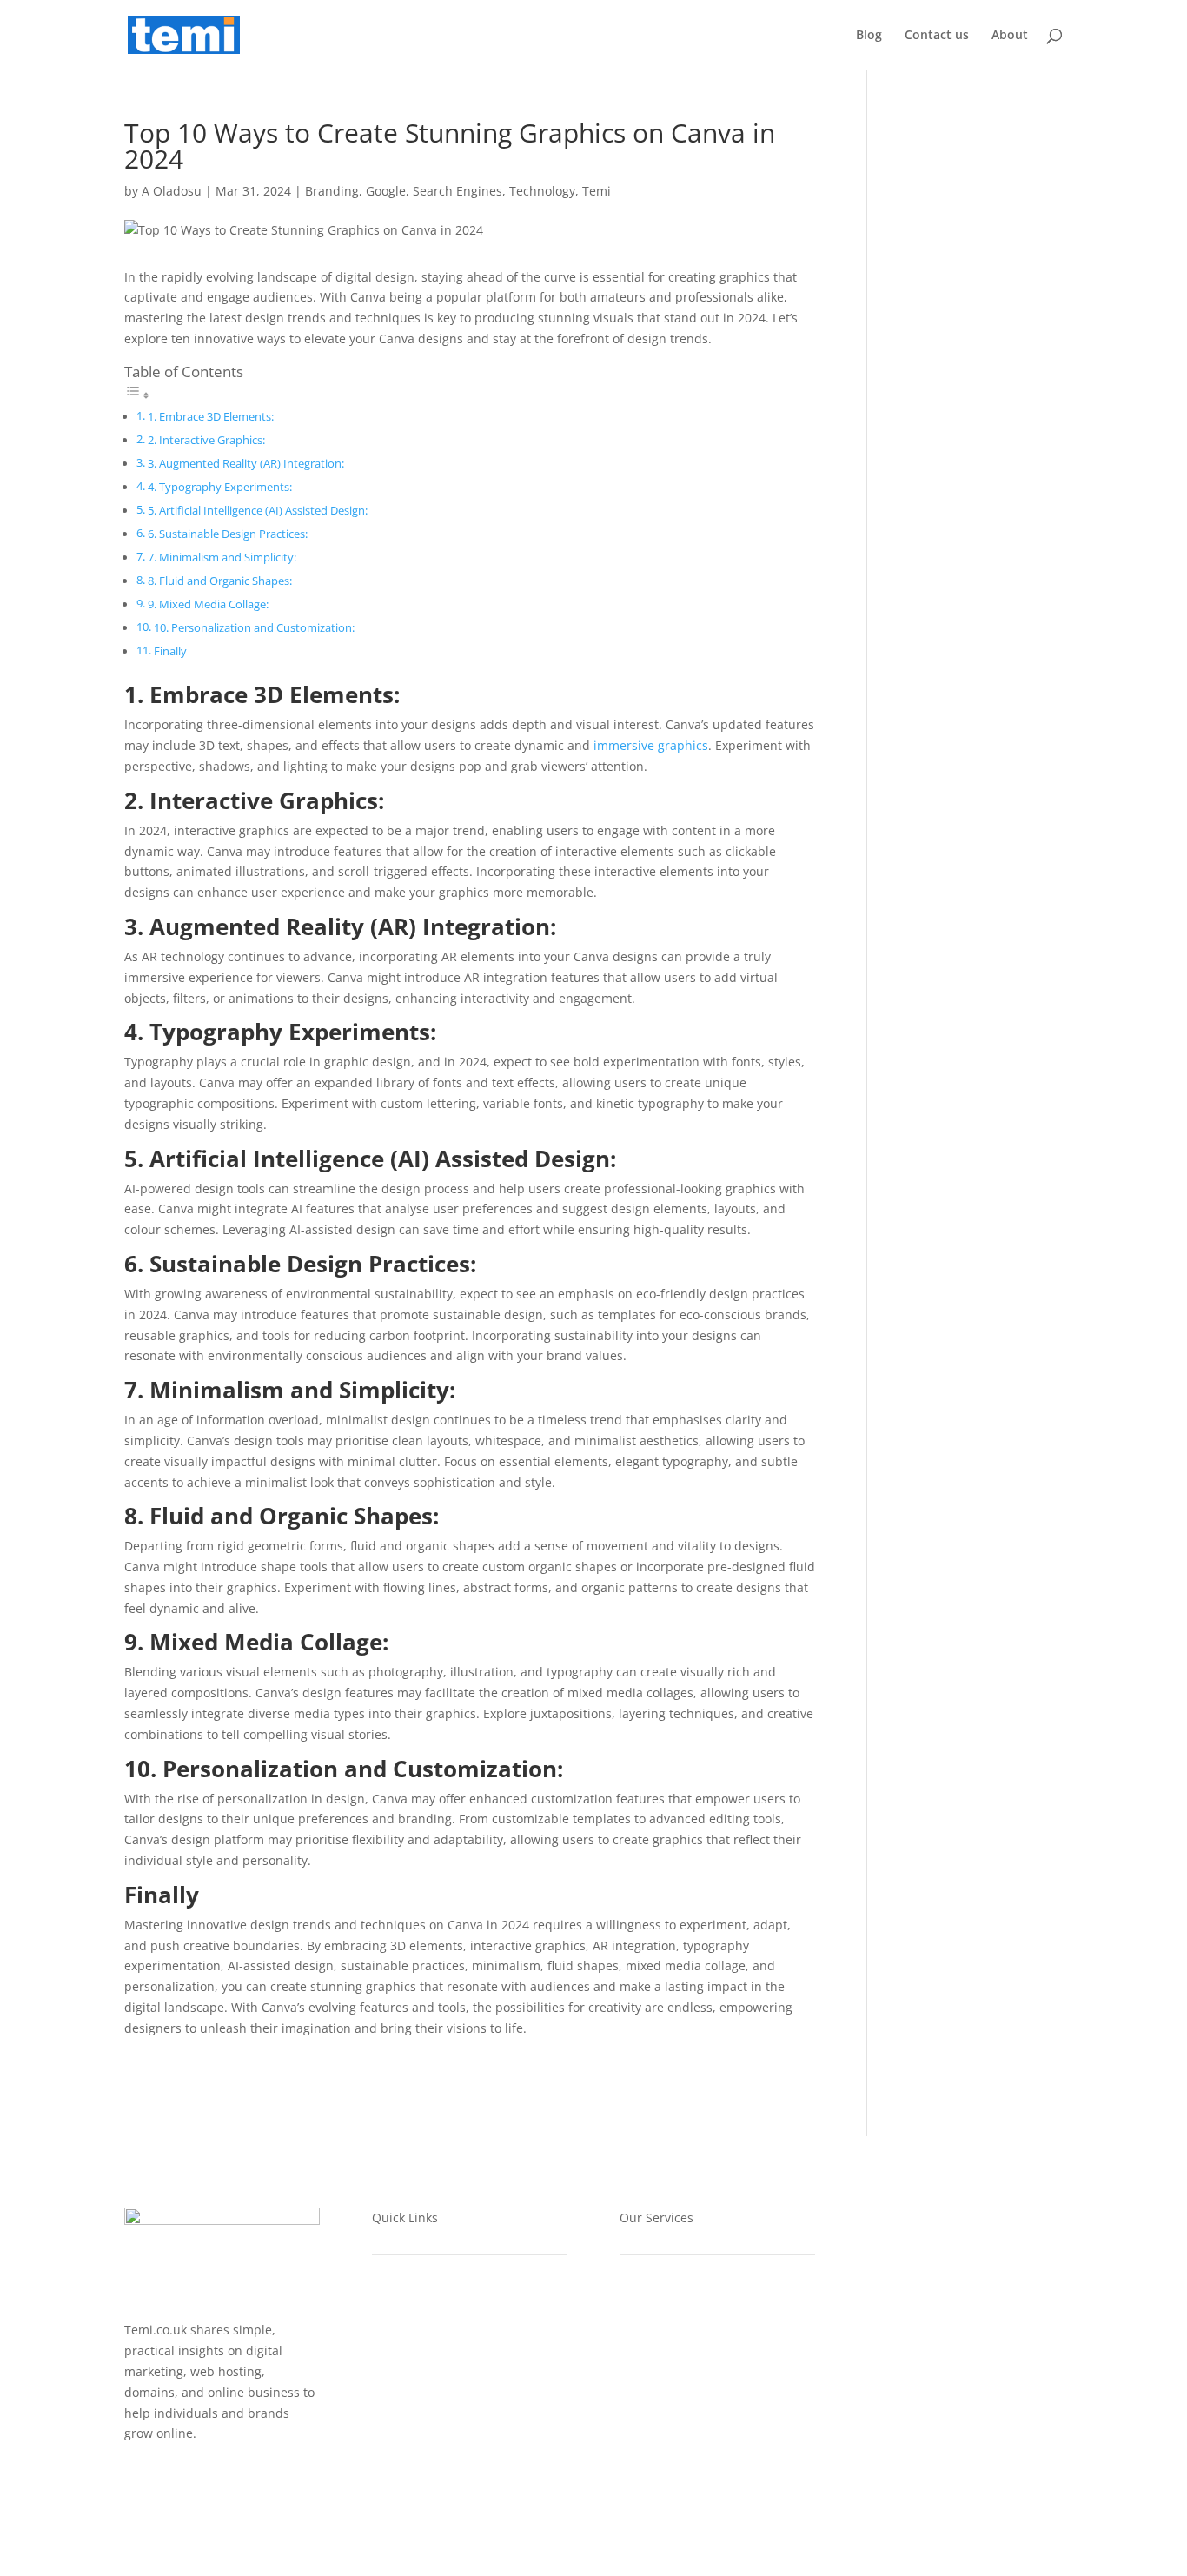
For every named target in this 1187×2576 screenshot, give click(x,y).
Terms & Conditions (431, 2409)
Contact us (937, 36)
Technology (542, 191)
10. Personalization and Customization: (254, 628)
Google (386, 191)
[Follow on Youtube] (173, 2484)
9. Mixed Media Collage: (208, 604)
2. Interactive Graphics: (206, 440)
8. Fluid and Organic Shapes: (220, 581)
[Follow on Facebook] (138, 2484)
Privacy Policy (413, 2376)
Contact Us (405, 2475)
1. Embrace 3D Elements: (211, 417)
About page (407, 2310)
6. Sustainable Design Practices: (228, 534)
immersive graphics (651, 745)
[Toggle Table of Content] (137, 395)
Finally (170, 651)
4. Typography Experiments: (220, 487)
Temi (597, 191)
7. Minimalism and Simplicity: (222, 558)
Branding (332, 191)
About (1010, 36)
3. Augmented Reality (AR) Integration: (246, 464)
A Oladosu (172, 191)
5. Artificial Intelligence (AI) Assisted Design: (258, 511)
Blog (869, 36)
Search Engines (458, 191)
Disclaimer (403, 2442)
